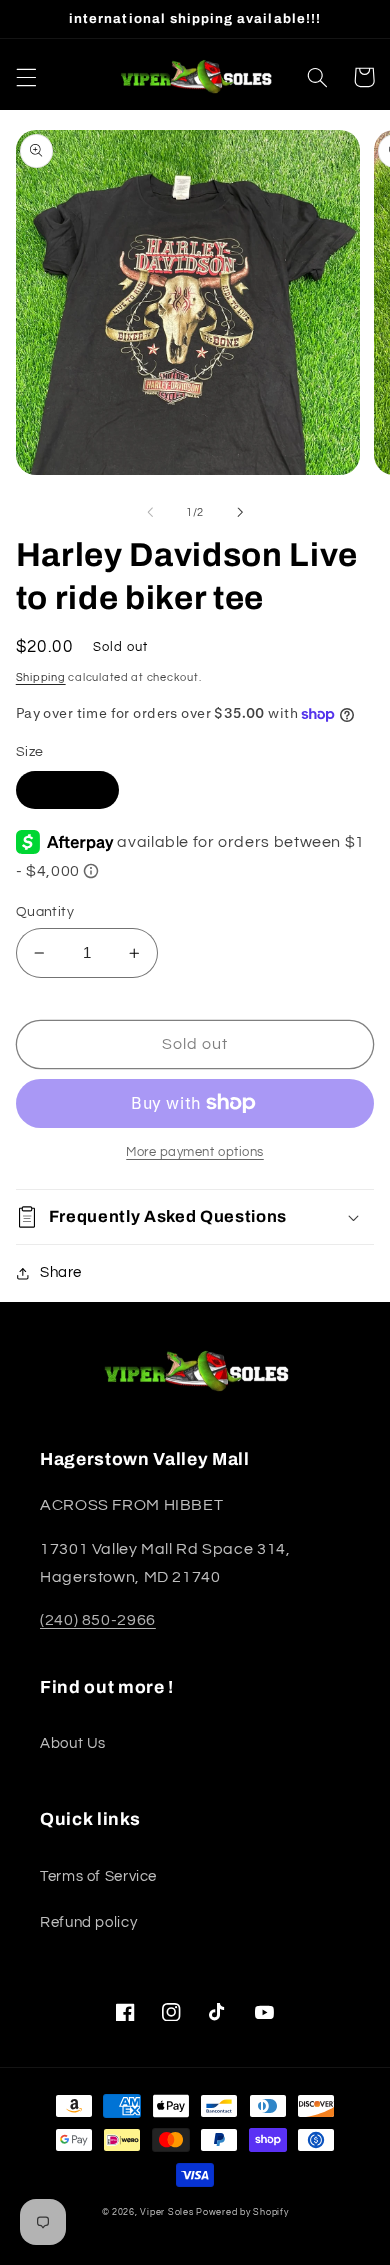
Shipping (41, 677)
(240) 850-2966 (98, 1620)
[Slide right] (240, 512)
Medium (67, 789)
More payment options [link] (195, 1152)
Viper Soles (166, 2212)
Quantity (45, 912)
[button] (26, 77)
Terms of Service (98, 1876)
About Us (73, 1743)
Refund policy (88, 1922)
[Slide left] (150, 512)
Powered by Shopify (242, 2212)
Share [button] (61, 1272)
